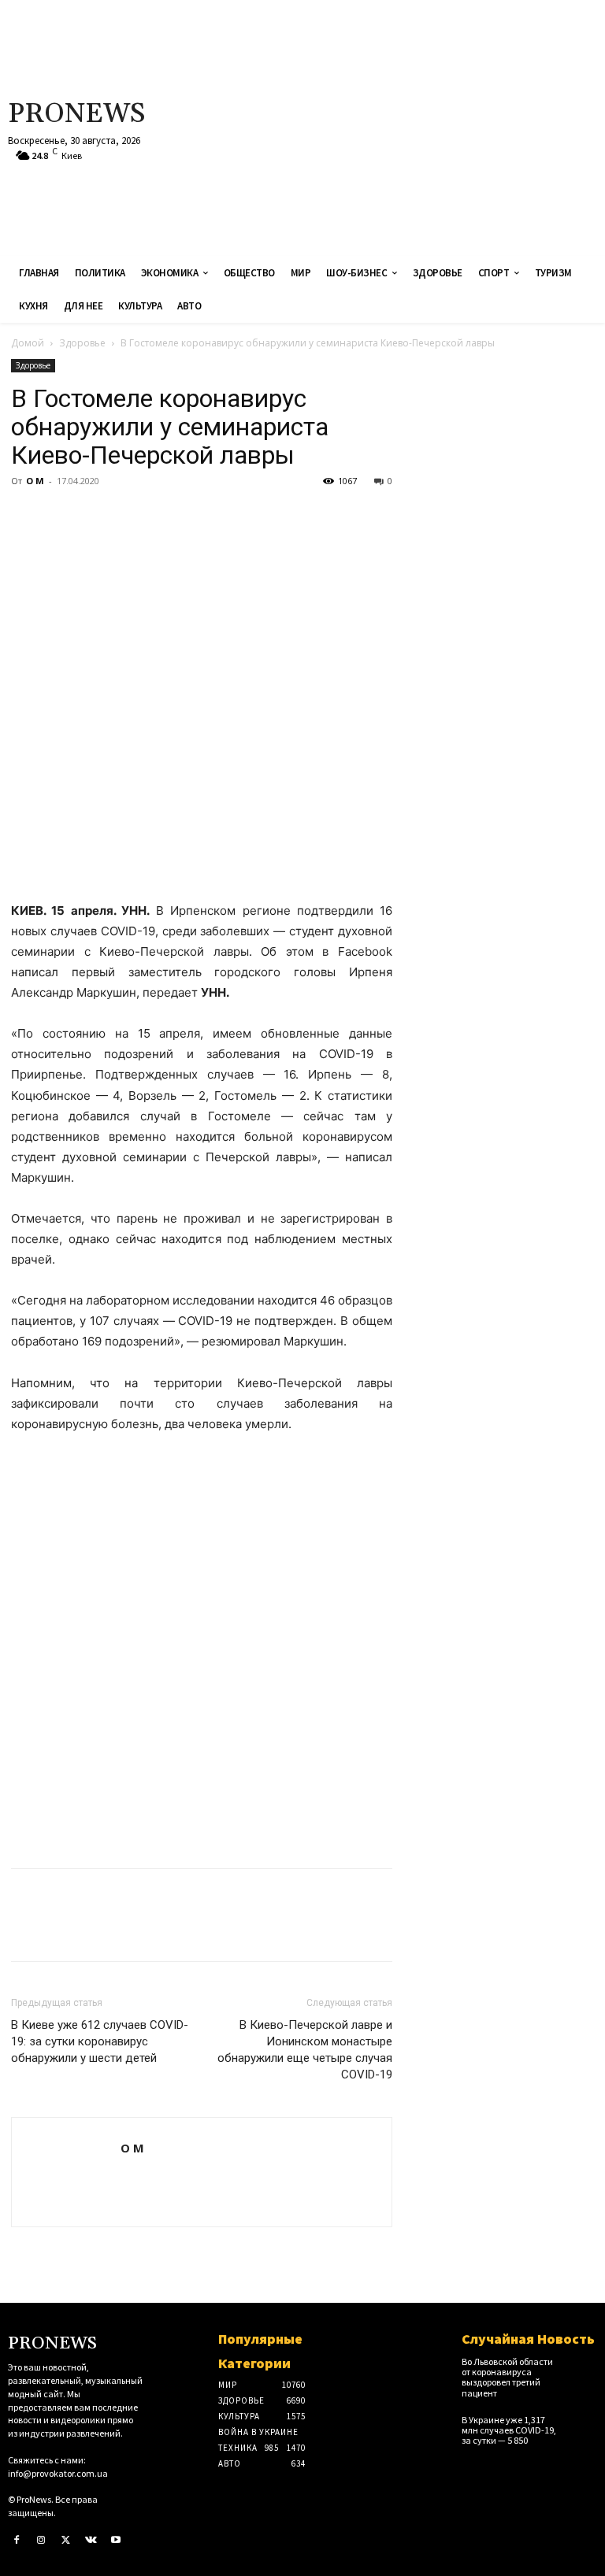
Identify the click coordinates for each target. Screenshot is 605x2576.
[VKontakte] (91, 2541)
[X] (63, 516)
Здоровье (82, 343)
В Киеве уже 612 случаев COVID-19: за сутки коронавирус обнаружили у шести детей (100, 2041)
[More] (173, 516)
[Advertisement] (407, 126)
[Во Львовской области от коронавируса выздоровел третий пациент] (584, 2367)
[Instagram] (42, 2541)
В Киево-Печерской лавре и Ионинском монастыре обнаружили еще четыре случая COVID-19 (305, 2050)
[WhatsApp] (135, 516)
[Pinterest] (99, 516)
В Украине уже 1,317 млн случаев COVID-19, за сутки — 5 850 (509, 2430)
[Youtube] (116, 2541)
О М (35, 481)
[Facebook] (27, 516)
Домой (28, 343)
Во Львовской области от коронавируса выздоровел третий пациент (507, 2377)
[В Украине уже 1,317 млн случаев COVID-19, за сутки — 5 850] (584, 2425)
